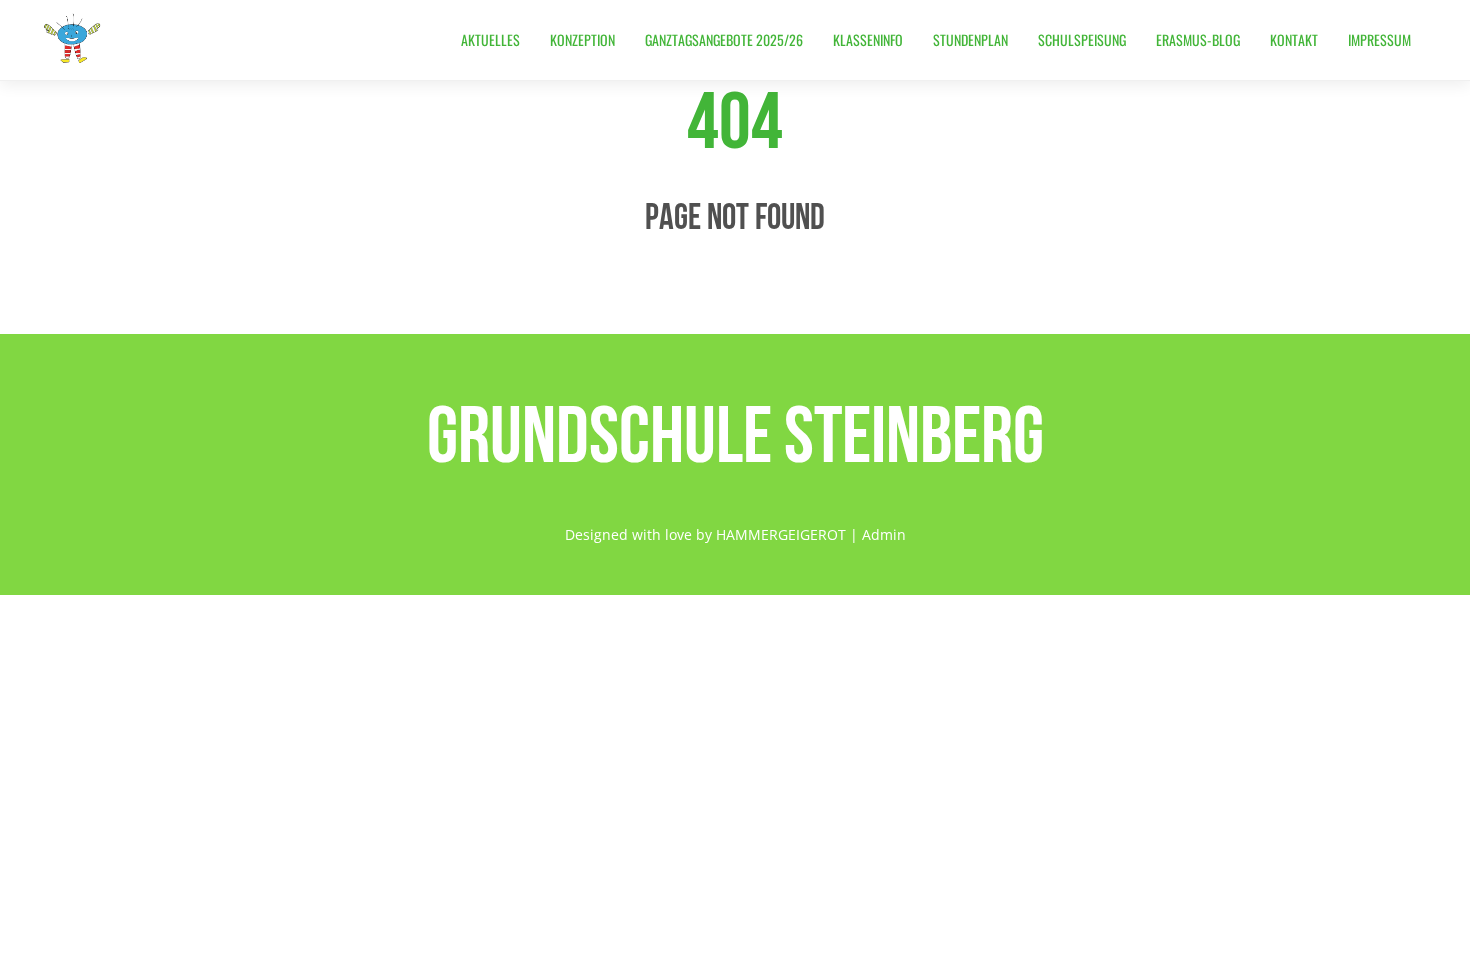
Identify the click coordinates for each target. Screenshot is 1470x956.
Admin (884, 534)
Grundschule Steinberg (735, 434)
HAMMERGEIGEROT (781, 534)
